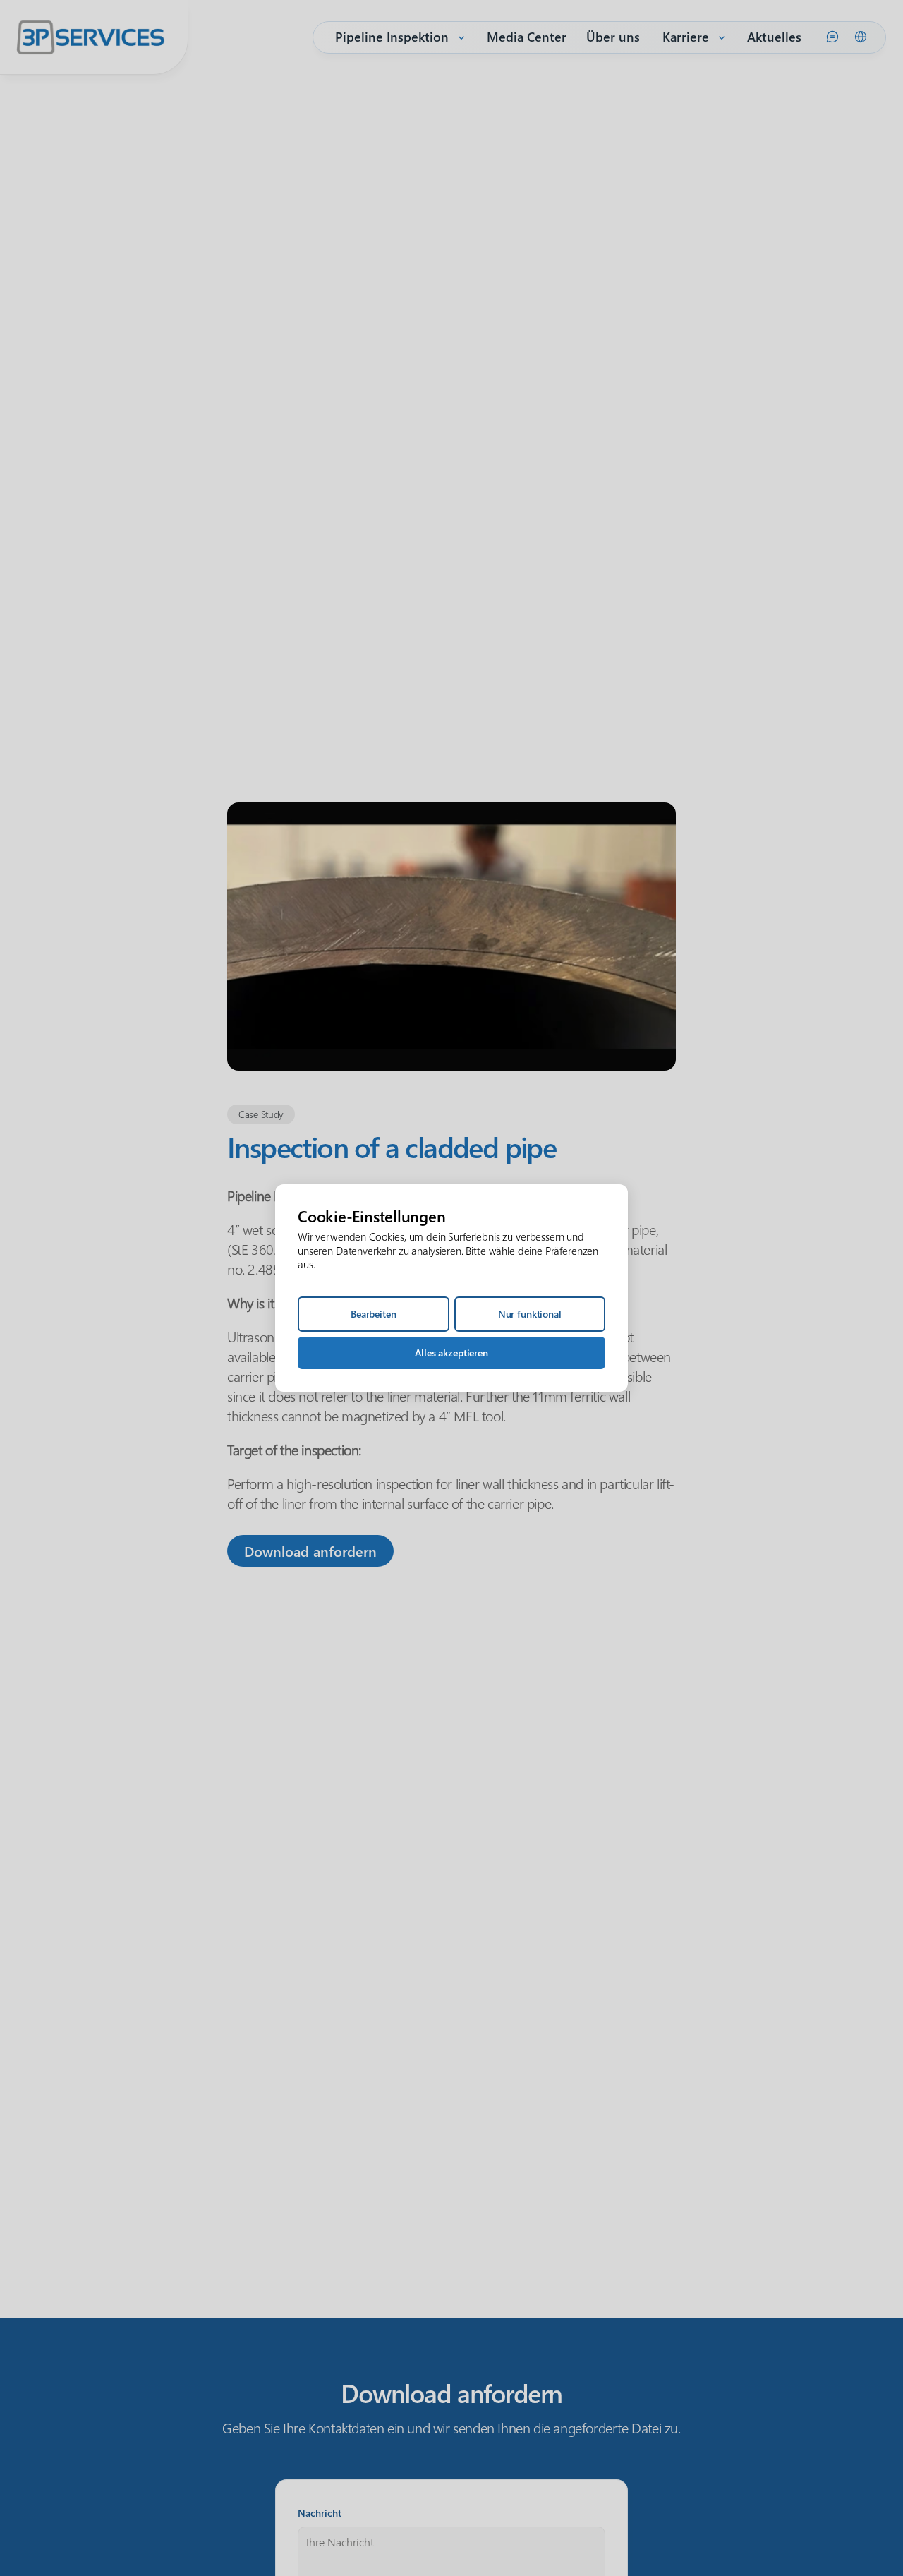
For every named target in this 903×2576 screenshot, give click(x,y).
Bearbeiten (374, 1314)
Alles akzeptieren (451, 1353)
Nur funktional (530, 1314)
